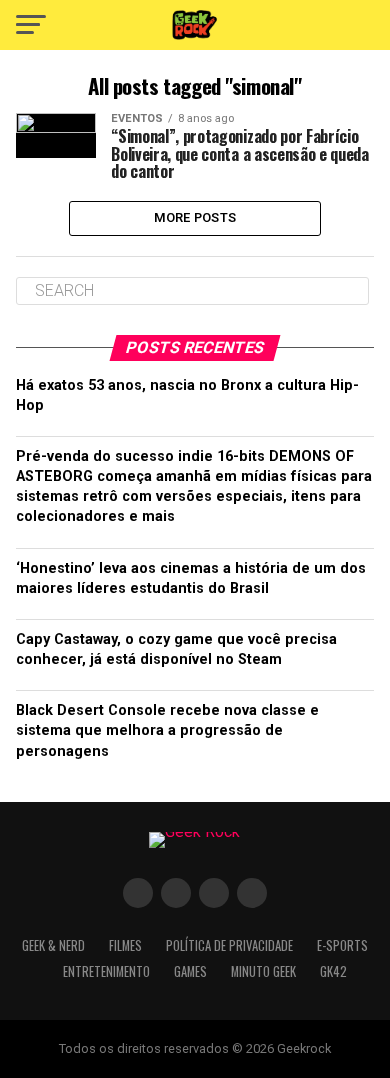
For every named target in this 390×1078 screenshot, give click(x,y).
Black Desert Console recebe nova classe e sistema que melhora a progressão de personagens (167, 730)
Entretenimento (106, 971)
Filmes (125, 945)
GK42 (333, 971)
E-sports (342, 945)
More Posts (195, 217)
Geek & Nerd (53, 945)
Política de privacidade (229, 945)
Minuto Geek (263, 971)
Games (190, 971)
